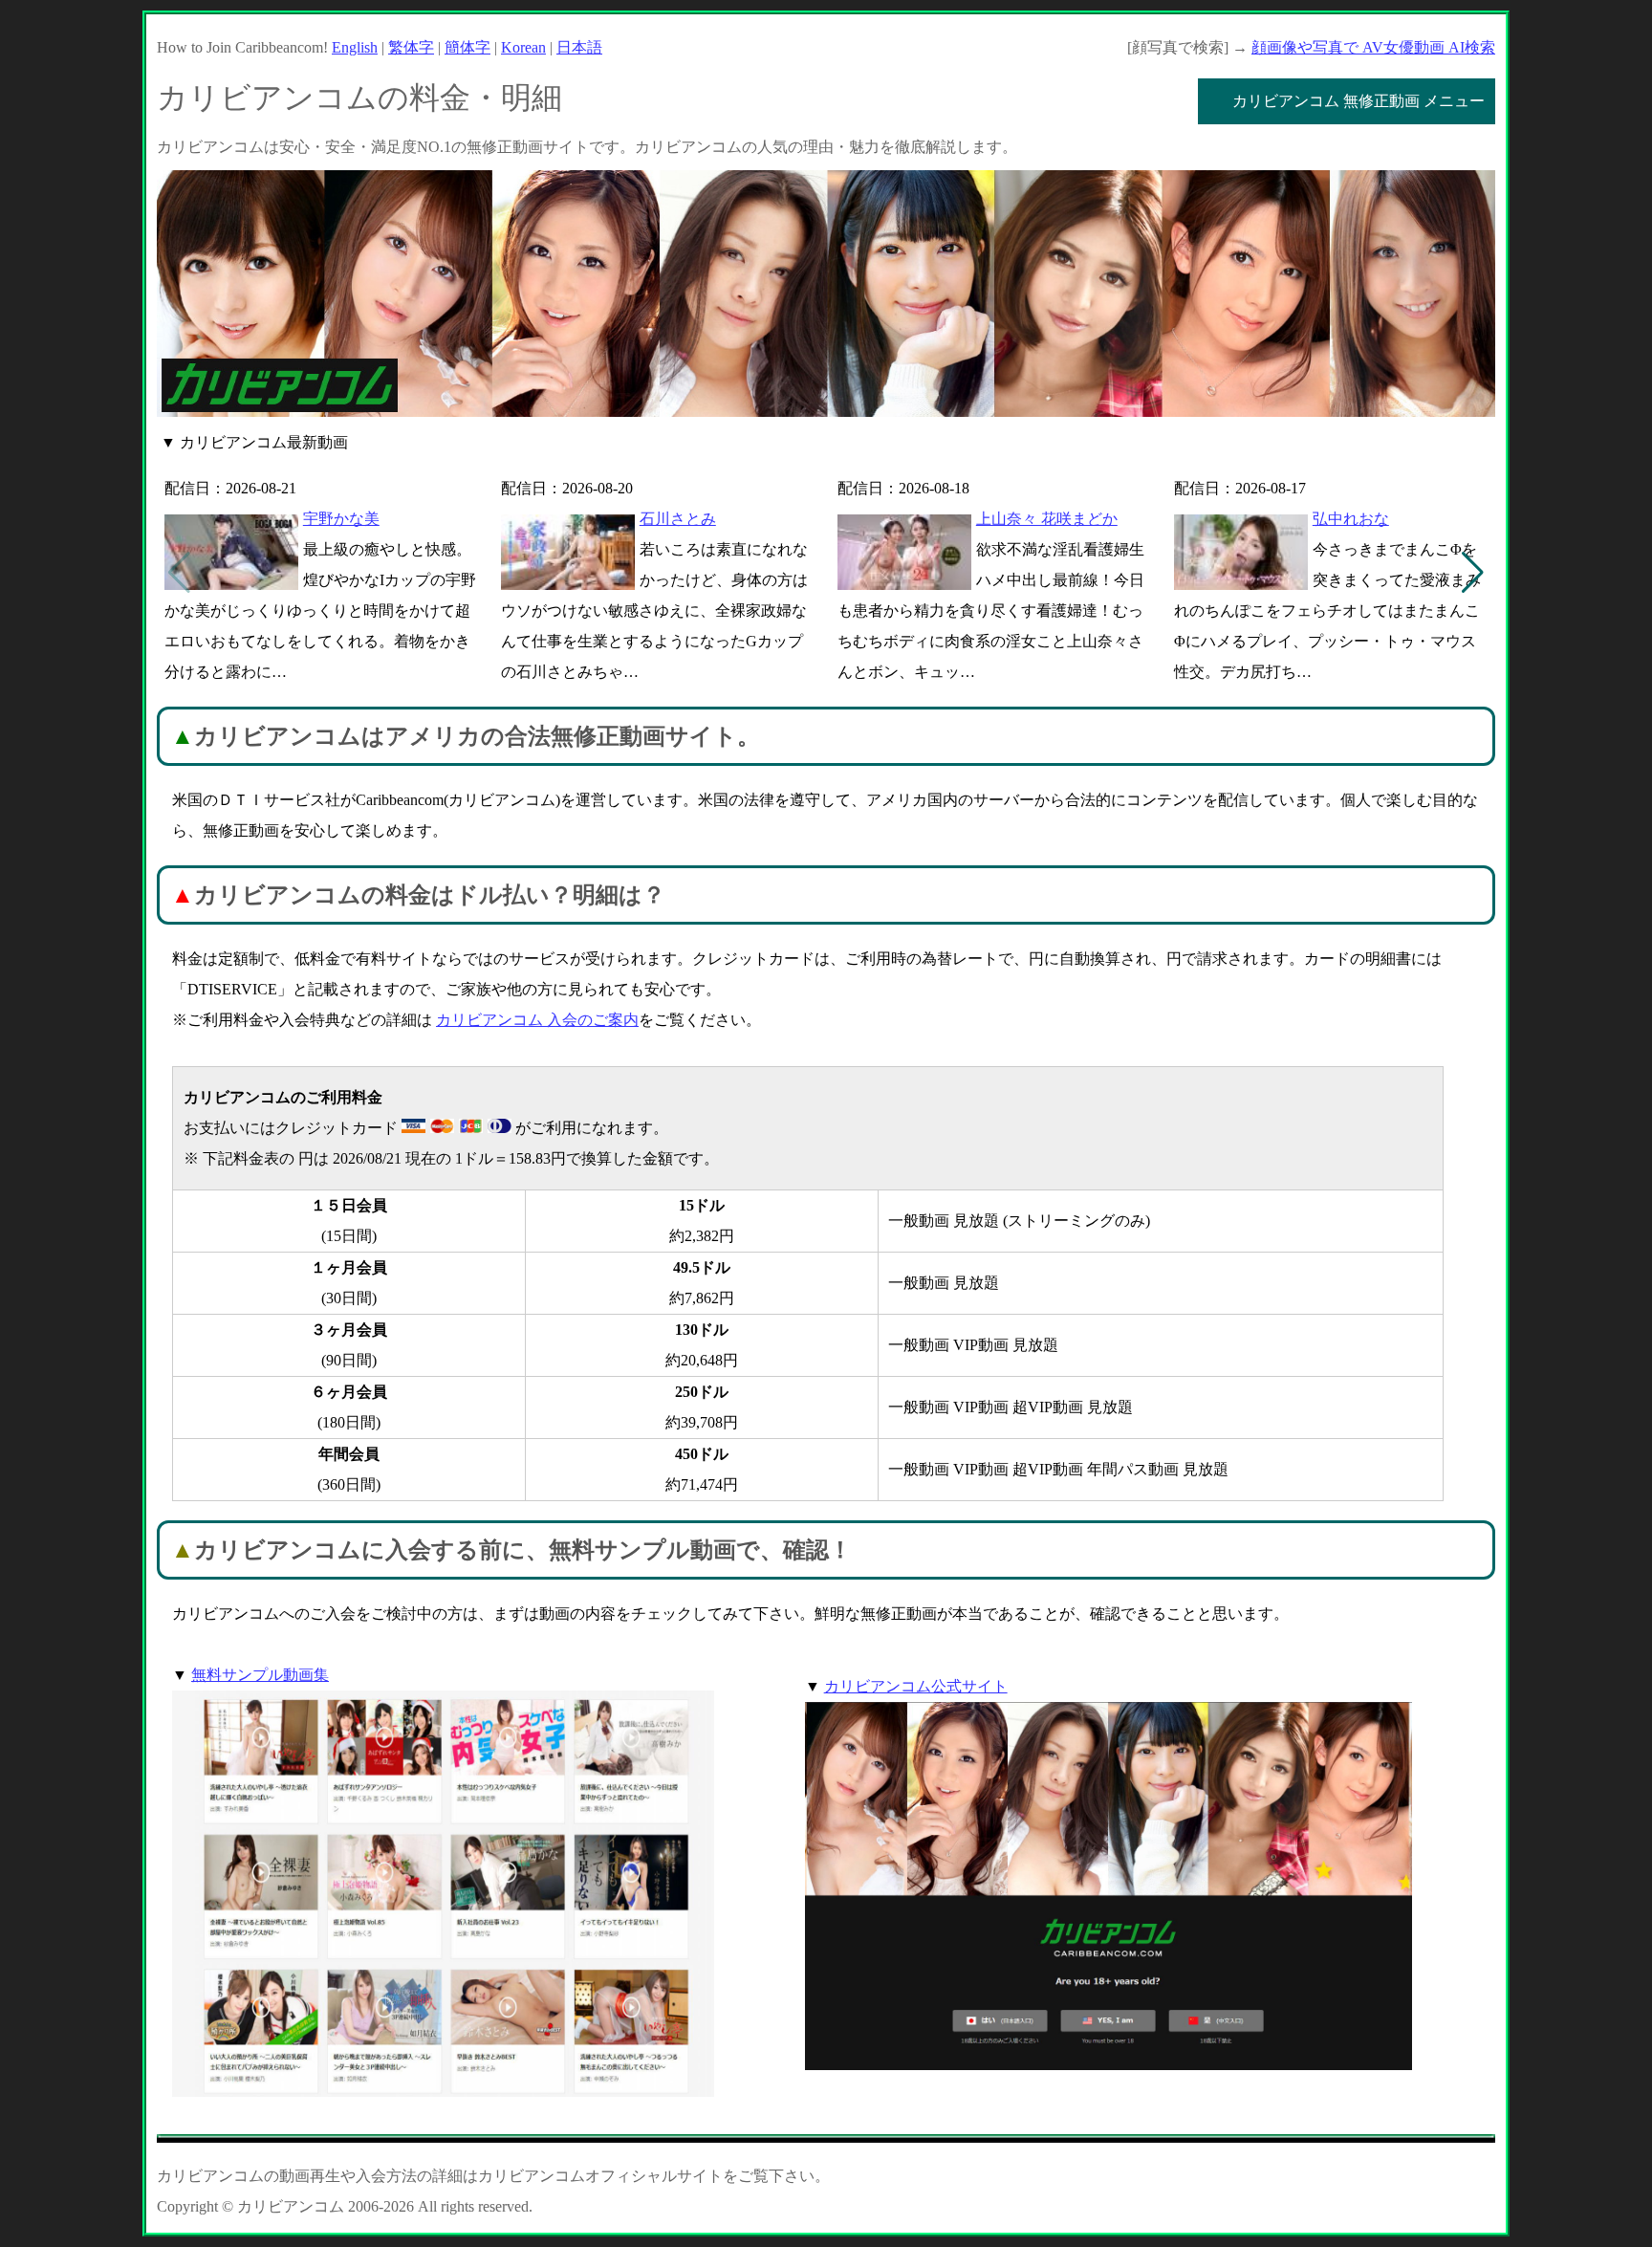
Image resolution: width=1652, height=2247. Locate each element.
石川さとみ (678, 519)
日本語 (579, 47)
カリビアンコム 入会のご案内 (537, 1020)
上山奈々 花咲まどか (1047, 519)
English (355, 47)
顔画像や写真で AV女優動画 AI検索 (1373, 47)
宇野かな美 (341, 519)
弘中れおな (1351, 519)
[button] (1473, 573)
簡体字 (467, 47)
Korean (523, 47)
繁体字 (411, 47)
